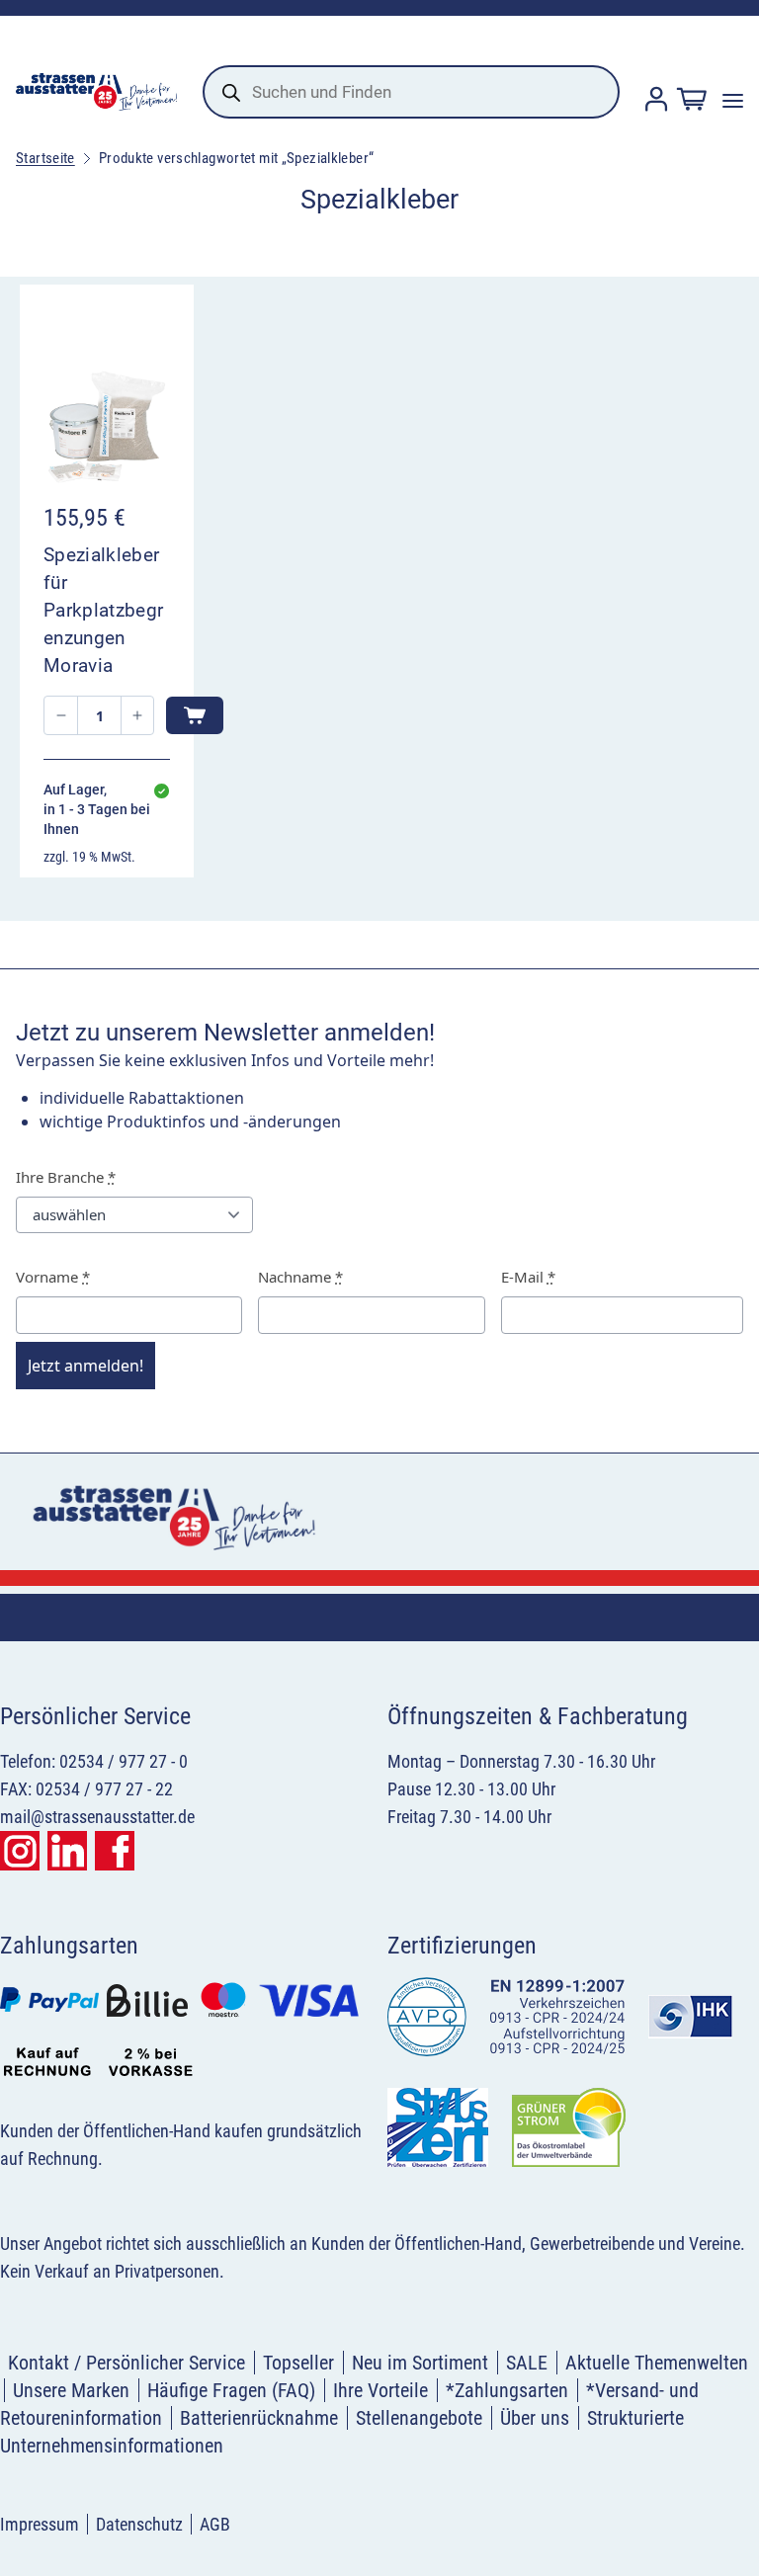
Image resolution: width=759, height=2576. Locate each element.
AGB (215, 2524)
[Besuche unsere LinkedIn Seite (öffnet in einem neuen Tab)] (67, 1851)
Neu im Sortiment (420, 2363)
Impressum (40, 2524)
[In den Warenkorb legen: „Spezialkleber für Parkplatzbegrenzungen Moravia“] (195, 715)
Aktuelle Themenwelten (657, 2363)
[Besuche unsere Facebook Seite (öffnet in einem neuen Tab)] (115, 1851)
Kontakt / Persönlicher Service (126, 2363)
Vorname (53, 1277)
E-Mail (528, 1277)
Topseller (298, 2363)
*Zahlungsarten (507, 2390)
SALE (527, 2363)
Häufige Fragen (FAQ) (231, 2390)
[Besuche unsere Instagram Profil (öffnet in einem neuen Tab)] (20, 1851)
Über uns (535, 2418)
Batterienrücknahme (259, 2418)
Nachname (300, 1277)
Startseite (45, 158)
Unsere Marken (71, 2390)
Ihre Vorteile (380, 2390)
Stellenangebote (419, 2418)
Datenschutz (139, 2524)
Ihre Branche (66, 1177)
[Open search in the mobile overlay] (411, 92)
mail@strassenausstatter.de (97, 1817)
